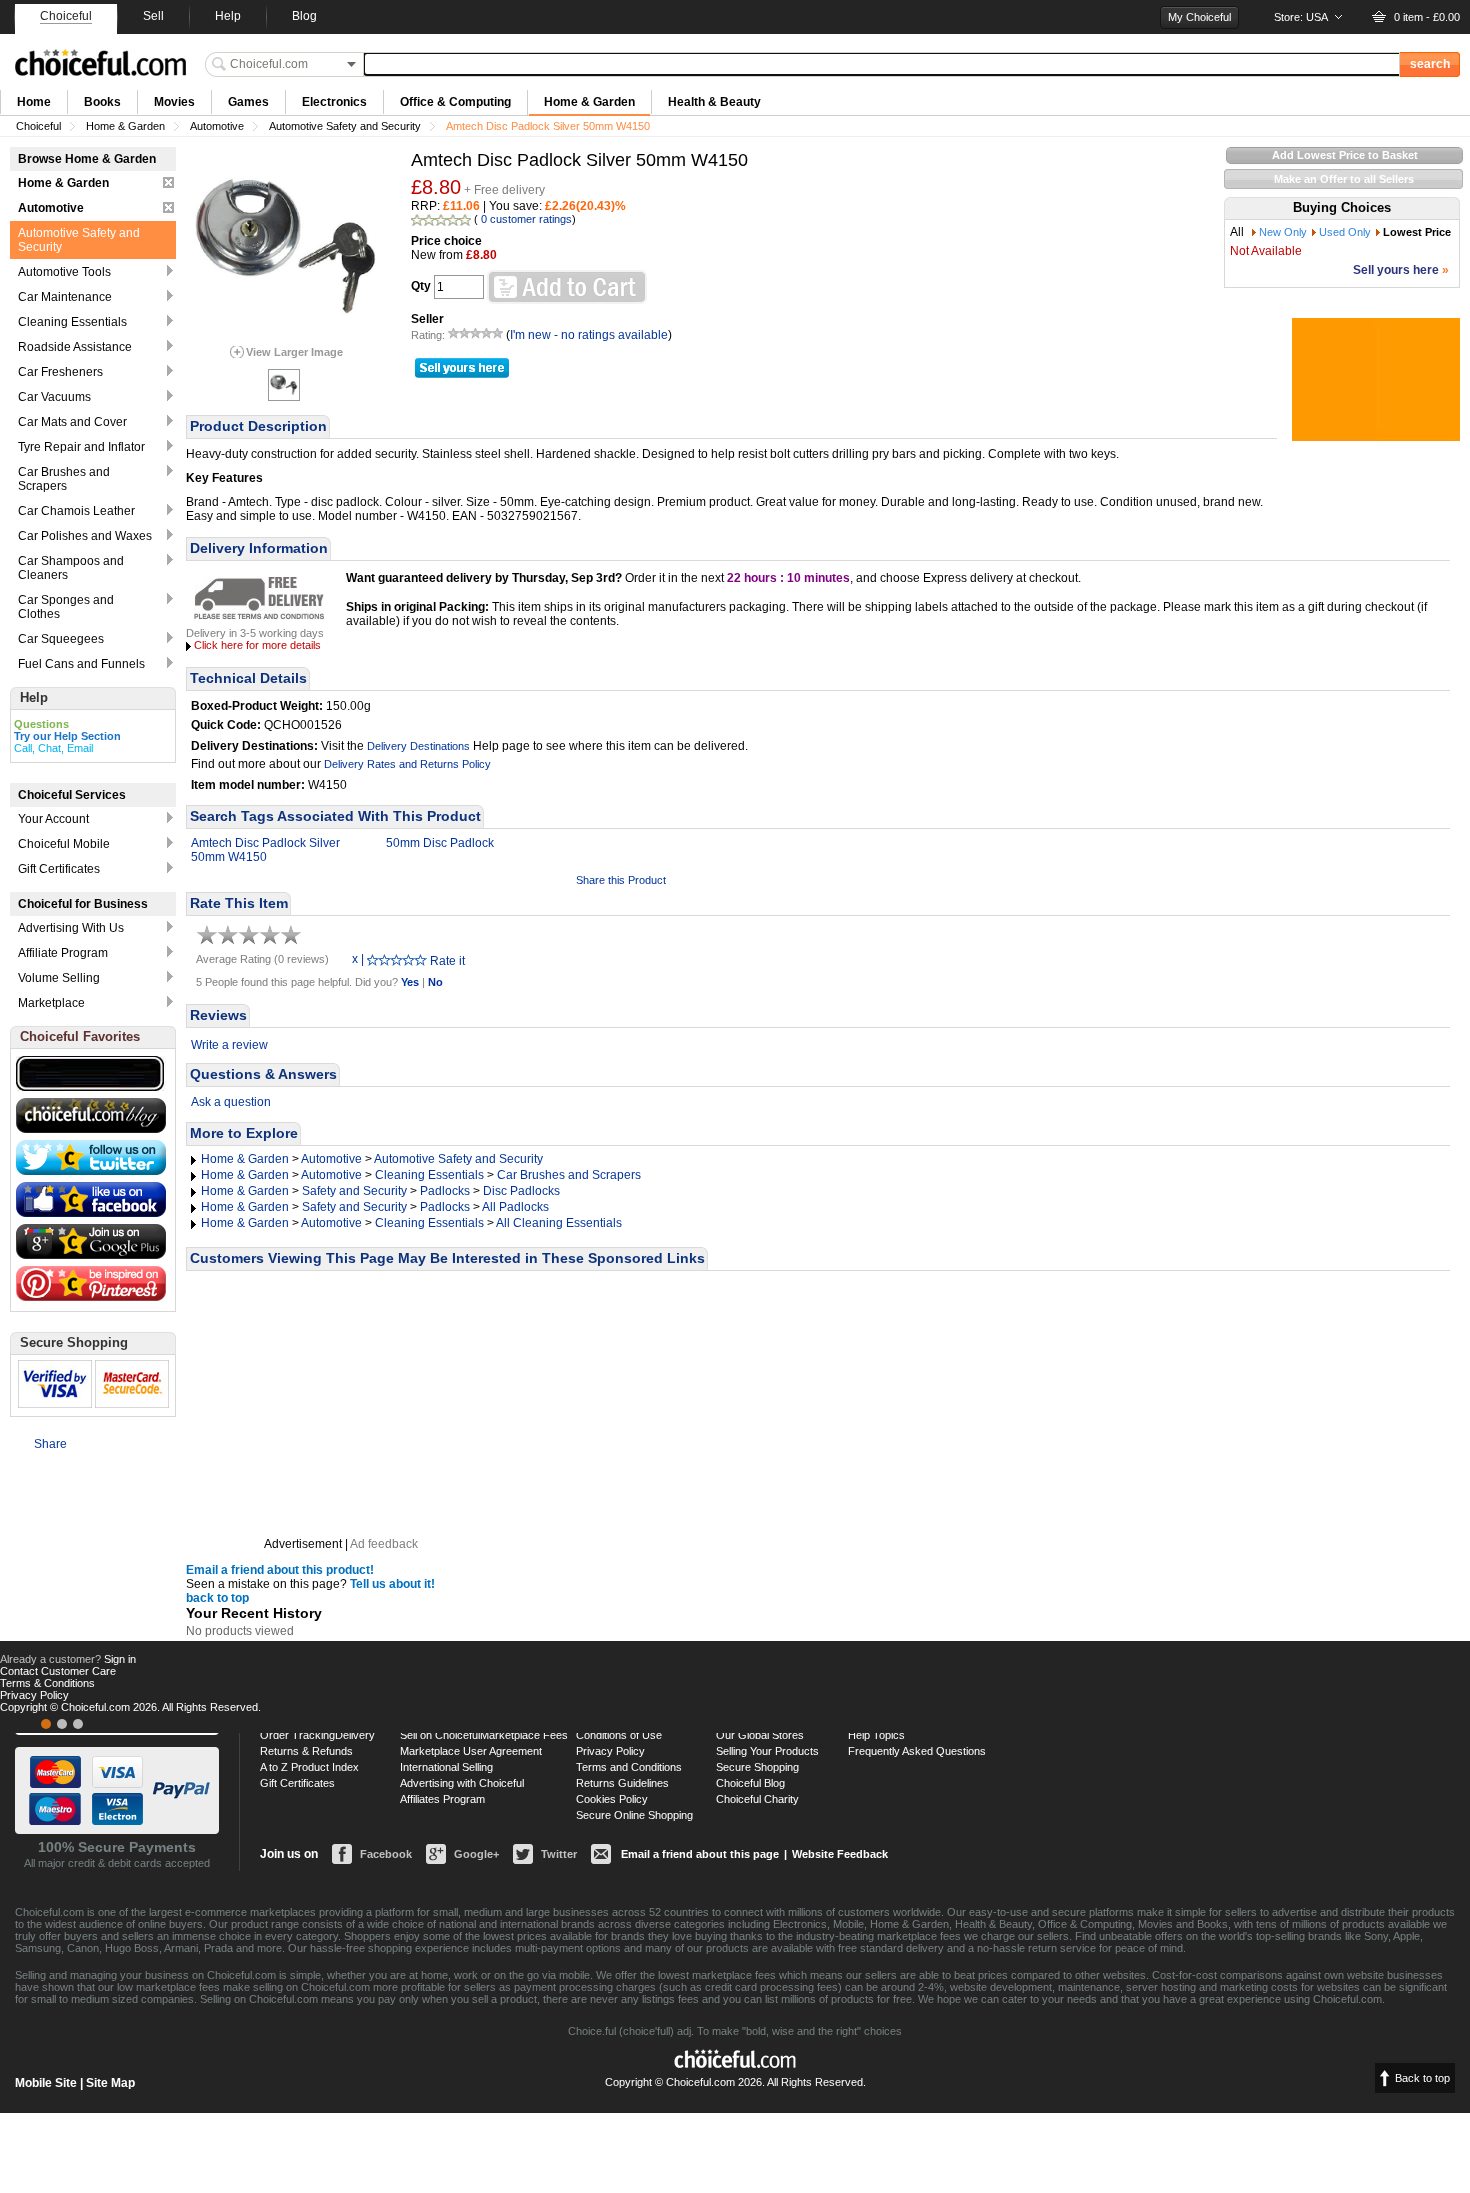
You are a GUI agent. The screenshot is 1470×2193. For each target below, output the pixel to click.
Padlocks (445, 1191)
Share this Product (621, 880)
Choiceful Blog (750, 1783)
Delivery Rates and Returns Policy (407, 764)
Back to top (1422, 2078)
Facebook (386, 1854)
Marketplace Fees (524, 1735)
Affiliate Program (63, 953)
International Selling (446, 1767)
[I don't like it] (385, 959)
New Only (1283, 232)
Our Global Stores (760, 1735)
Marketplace (51, 1003)
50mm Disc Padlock (440, 843)
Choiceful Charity (757, 1799)
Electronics (334, 102)
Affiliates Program (442, 1799)
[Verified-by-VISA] (46, 1724)
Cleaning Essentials (429, 1175)
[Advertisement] (341, 1404)
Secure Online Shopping (634, 1815)
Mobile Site (46, 2083)
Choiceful (38, 126)
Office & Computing (455, 102)
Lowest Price (1417, 232)
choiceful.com (100, 62)
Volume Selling (59, 978)
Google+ (476, 1854)
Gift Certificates (59, 869)
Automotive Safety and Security (345, 126)
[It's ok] (397, 959)
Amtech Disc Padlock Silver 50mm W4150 (265, 850)
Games (248, 102)
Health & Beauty (714, 102)
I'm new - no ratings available (589, 335)
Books (102, 102)
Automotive (217, 126)
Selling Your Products (767, 1751)
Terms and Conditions (629, 1767)
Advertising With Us (71, 928)
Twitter (559, 1854)
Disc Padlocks (521, 1191)
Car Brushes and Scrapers (569, 1175)
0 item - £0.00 (1427, 17)
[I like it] (409, 959)
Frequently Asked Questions (917, 1751)
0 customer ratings (526, 219)
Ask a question (231, 1102)
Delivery (355, 1735)
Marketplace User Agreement (471, 1751)
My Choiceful (1199, 17)
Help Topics (876, 1735)
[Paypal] (78, 1724)
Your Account (53, 819)
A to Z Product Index (309, 1767)
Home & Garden (589, 102)
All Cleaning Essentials (559, 1223)
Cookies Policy (612, 1799)
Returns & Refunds (306, 1751)
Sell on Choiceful (440, 1735)
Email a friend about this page (700, 1854)
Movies (174, 102)
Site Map (110, 2083)
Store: (1301, 17)
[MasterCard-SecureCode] (62, 1724)
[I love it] (421, 959)
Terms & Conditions (47, 1683)
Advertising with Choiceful (462, 1783)
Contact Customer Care (58, 1671)
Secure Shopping (757, 1767)
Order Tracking (297, 1735)
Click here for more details (257, 645)
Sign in (120, 1659)
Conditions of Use (619, 1735)
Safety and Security (354, 1191)
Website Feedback (840, 1854)
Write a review (229, 1045)
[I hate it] (373, 959)
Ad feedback (384, 1544)
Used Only (1345, 232)
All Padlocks (515, 1207)
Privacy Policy (610, 1751)
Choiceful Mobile (64, 844)
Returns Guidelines (622, 1783)
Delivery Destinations (418, 746)
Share (50, 1444)
